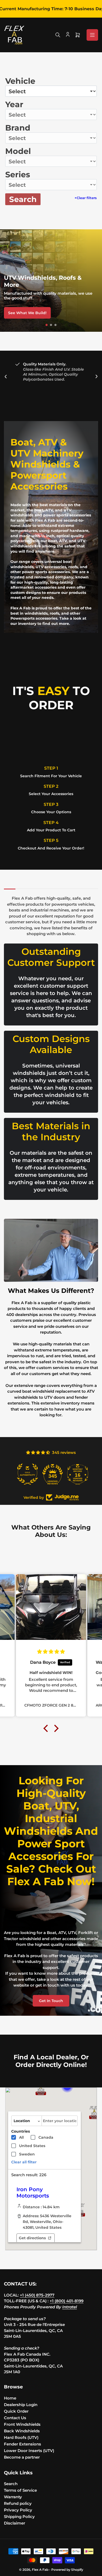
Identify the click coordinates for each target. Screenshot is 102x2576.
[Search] (58, 35)
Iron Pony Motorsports (33, 2193)
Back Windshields (22, 2431)
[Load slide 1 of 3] (47, 325)
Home (10, 2398)
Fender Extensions (22, 2444)
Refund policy (18, 2503)
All (21, 2137)
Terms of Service (20, 2490)
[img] (51, 1652)
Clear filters (86, 198)
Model (18, 151)
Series (18, 175)
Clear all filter (24, 2162)
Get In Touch (51, 2001)
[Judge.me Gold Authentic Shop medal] (26, 1474)
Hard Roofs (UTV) (21, 2437)
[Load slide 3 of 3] (56, 325)
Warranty (13, 2497)
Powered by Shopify (67, 2570)
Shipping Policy (19, 2517)
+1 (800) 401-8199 (67, 2301)
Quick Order (16, 2411)
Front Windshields (22, 2424)
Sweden (27, 2154)
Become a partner (22, 2457)
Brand (18, 128)
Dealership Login (21, 2405)
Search (23, 199)
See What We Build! (27, 313)
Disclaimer (15, 2523)
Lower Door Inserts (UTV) (29, 2451)
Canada (46, 2137)
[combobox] (60, 2121)
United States (32, 2146)
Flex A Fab (40, 2570)
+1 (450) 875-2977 (37, 2295)
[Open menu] (92, 35)
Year (14, 104)
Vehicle (20, 81)
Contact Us (15, 2418)
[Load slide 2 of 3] (51, 325)
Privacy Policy (18, 2510)
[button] (41, 2089)
